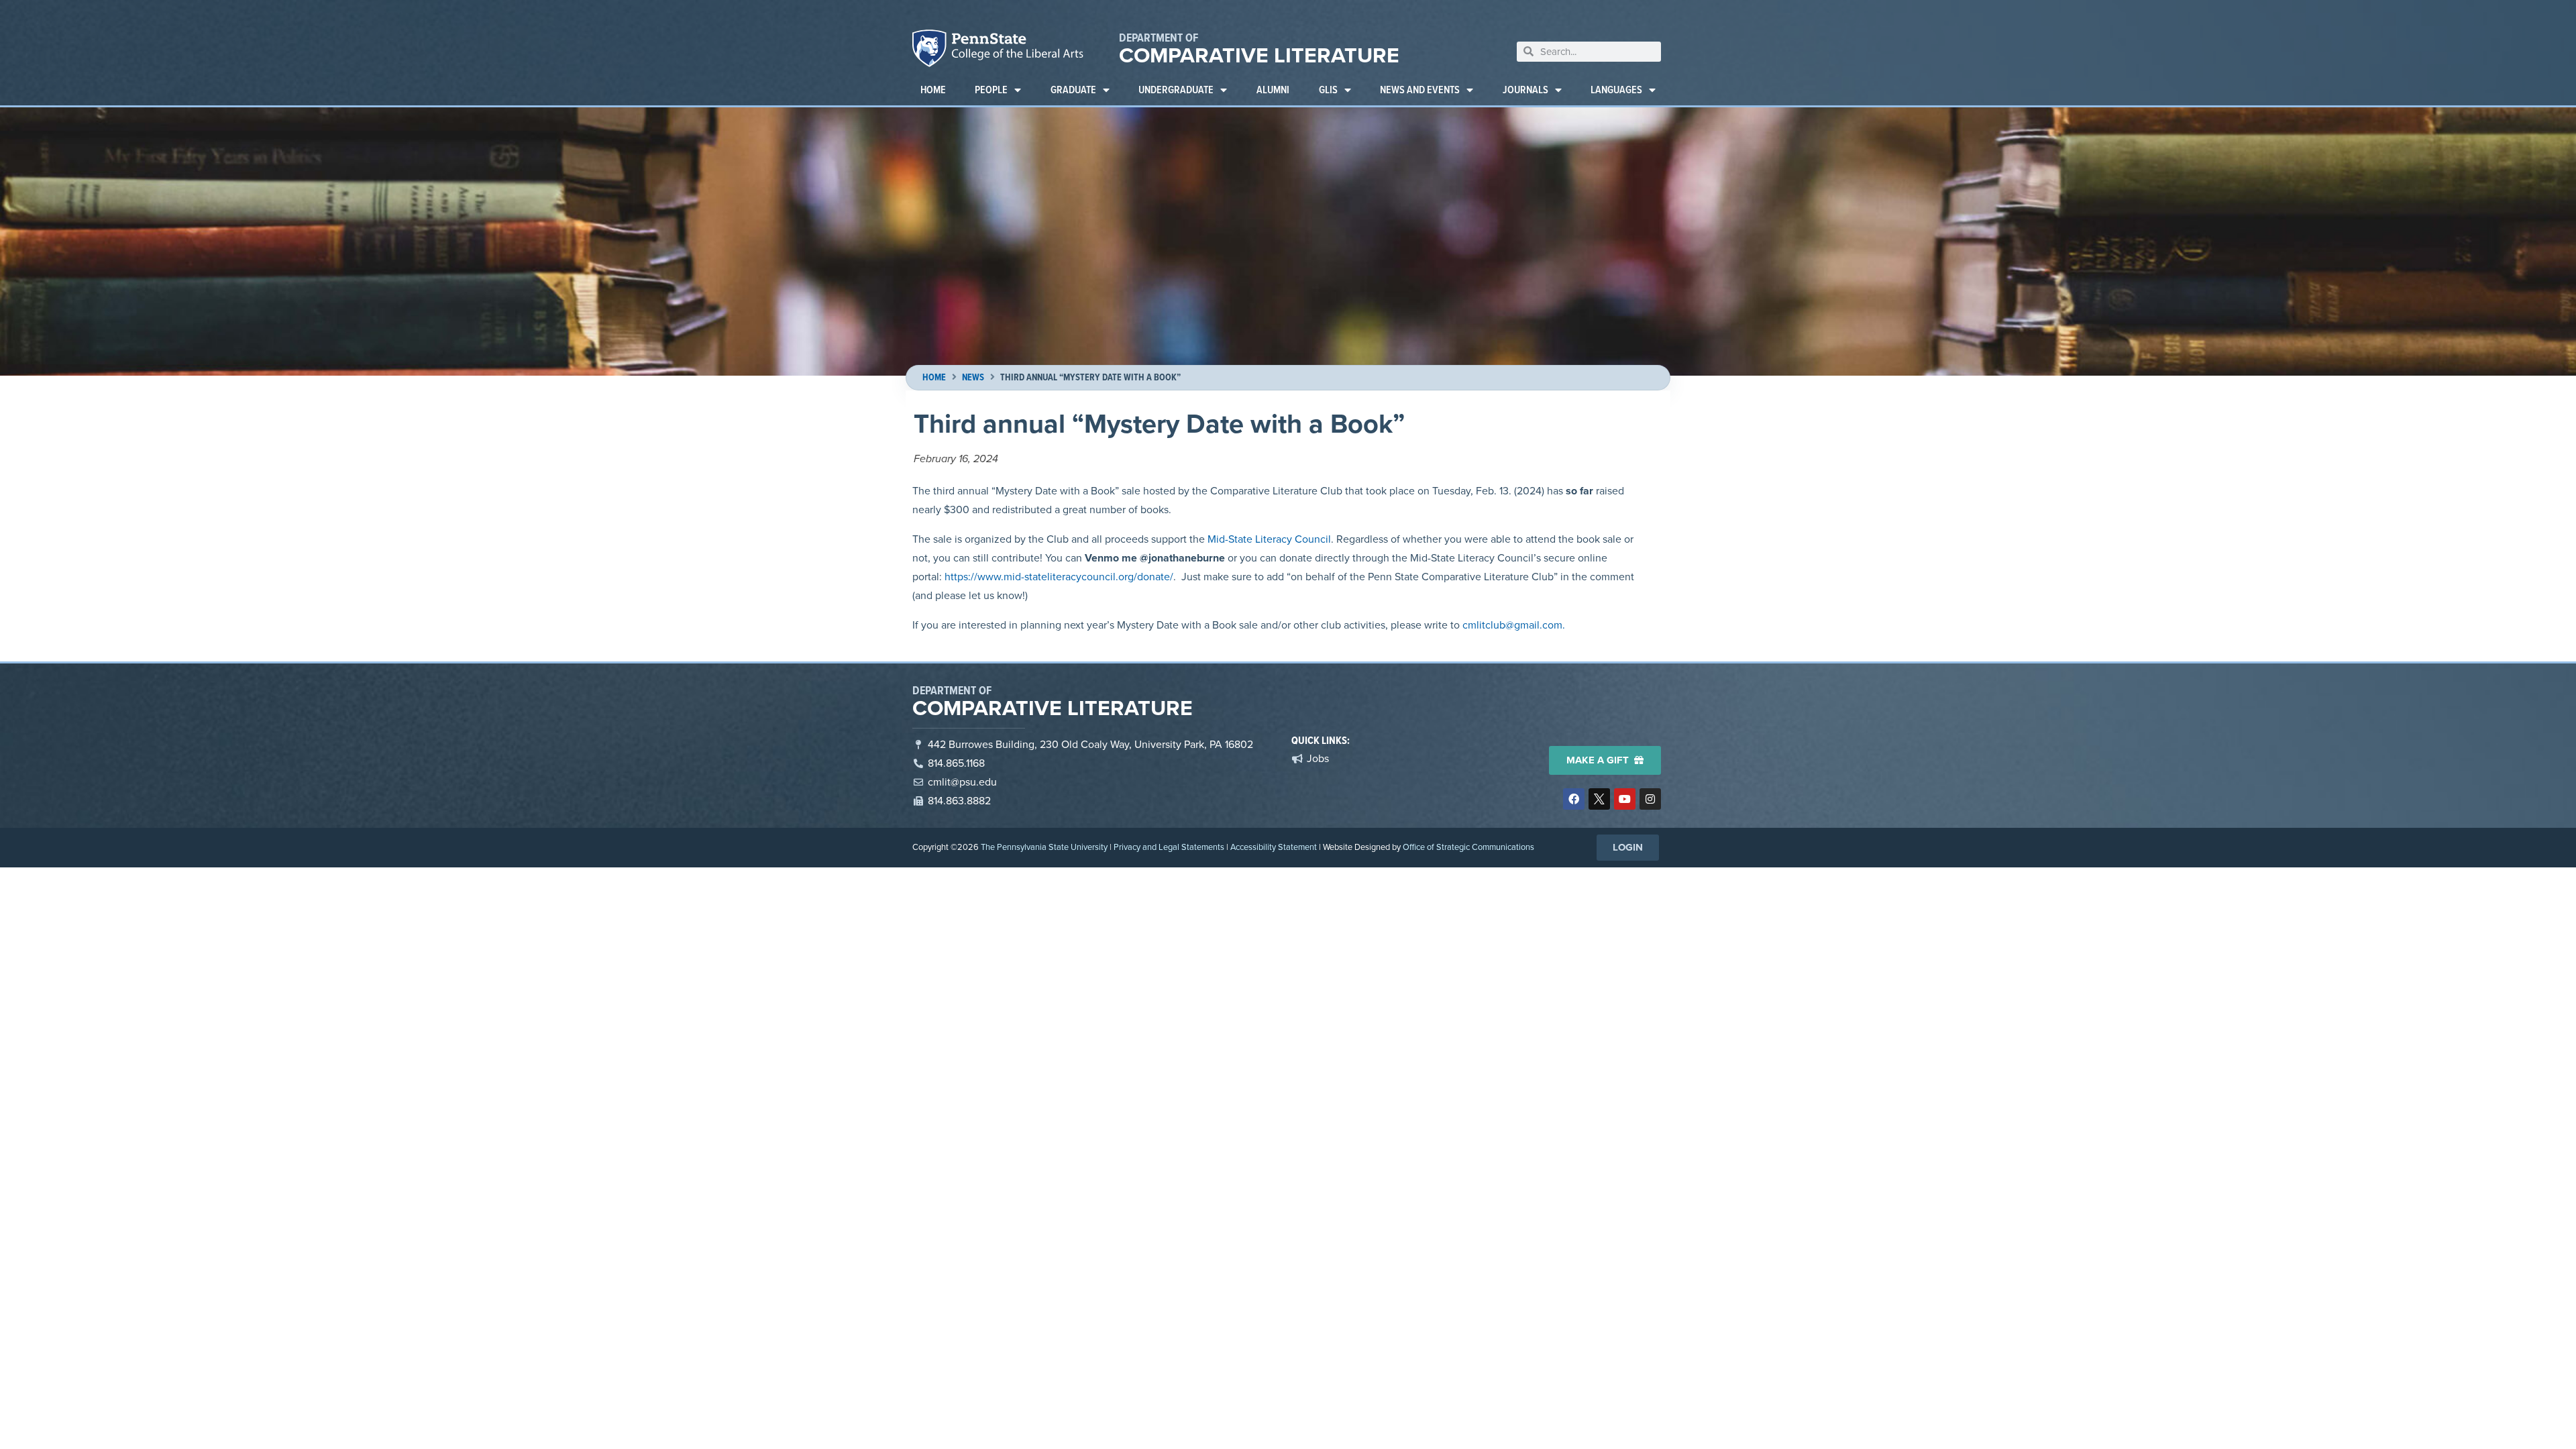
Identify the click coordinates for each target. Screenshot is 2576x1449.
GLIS (1328, 90)
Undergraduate (1176, 90)
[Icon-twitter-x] (1599, 799)
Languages (1616, 90)
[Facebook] (1574, 799)
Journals (1525, 90)
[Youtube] (1625, 799)
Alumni (1273, 90)
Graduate (1073, 90)
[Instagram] (1650, 799)
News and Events (1420, 90)
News (973, 377)
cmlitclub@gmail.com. (1514, 625)
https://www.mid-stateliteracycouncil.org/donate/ (1059, 577)
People (991, 90)
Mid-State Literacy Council (1269, 539)
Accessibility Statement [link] (1274, 847)
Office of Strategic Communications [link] (1468, 847)
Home (933, 90)
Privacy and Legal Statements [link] (1169, 847)
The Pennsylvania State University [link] (1044, 847)
